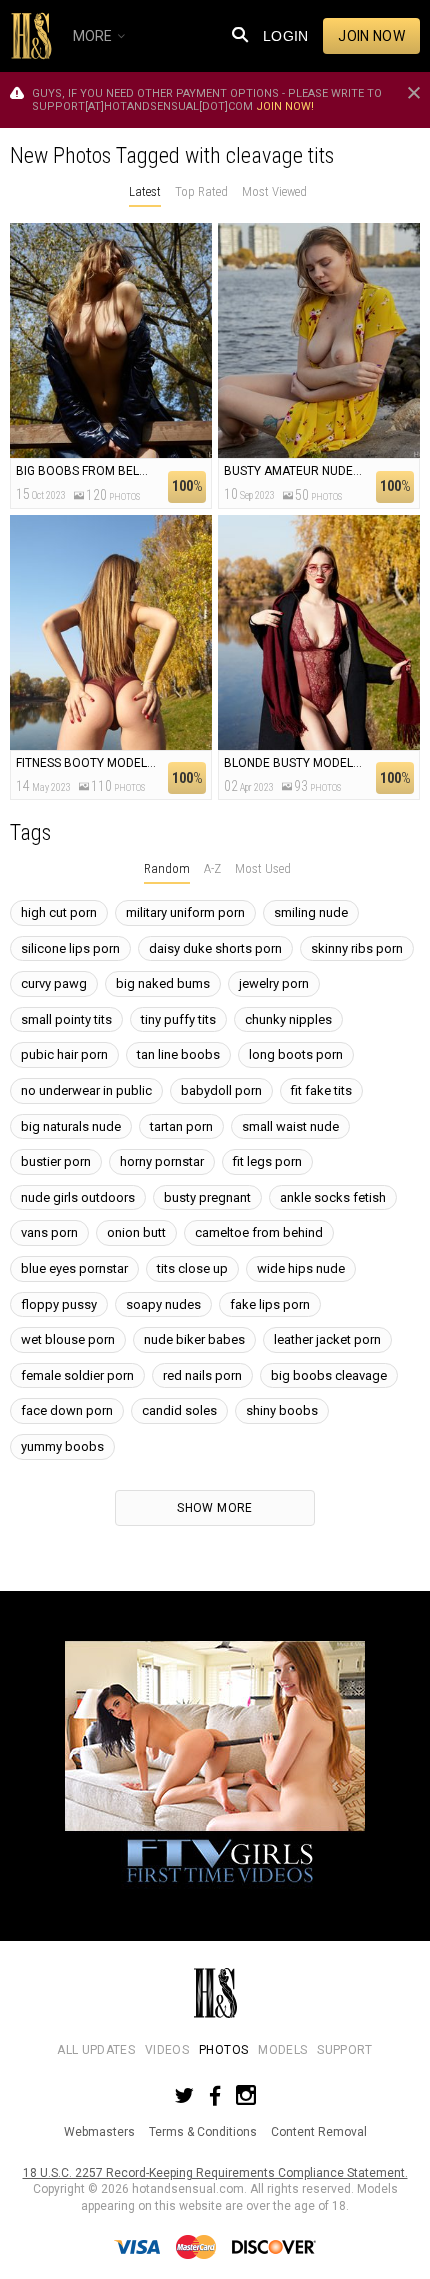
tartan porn (181, 1126)
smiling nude (311, 912)
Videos (167, 2050)
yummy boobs (62, 1446)
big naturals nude (71, 1126)
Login (286, 36)
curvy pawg (54, 983)
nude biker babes (194, 1339)
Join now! (285, 106)
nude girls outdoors (78, 1197)
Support (344, 2050)
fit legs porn (267, 1161)
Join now (371, 36)
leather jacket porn (327, 1339)
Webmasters (99, 2132)
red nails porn (202, 1375)
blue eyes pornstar (74, 1268)
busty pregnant (207, 1197)
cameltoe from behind (259, 1232)
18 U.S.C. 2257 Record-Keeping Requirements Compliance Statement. (215, 2173)
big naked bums (163, 983)
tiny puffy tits (178, 1019)
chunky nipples (288, 1019)
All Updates (96, 2050)
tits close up (192, 1268)
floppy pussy (59, 1304)
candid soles (179, 1410)
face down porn (67, 1410)
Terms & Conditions (203, 2132)
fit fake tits (321, 1090)
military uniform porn (185, 912)
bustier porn (56, 1161)
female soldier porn (77, 1375)
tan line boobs (178, 1054)
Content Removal (319, 2132)
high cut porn (59, 912)
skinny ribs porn (357, 948)
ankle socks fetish (333, 1197)
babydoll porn (221, 1090)
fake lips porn (270, 1304)
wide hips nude (301, 1268)
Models (282, 2050)
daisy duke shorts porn (215, 948)
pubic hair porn (64, 1054)
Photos (223, 2050)
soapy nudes (163, 1304)
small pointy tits (66, 1019)
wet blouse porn (68, 1339)
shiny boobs (282, 1410)
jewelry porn (274, 983)
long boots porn (296, 1054)
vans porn (49, 1232)
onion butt (136, 1232)
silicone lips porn (70, 948)
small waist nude (290, 1126)
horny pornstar (162, 1161)
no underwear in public (86, 1090)
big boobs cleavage (329, 1375)
